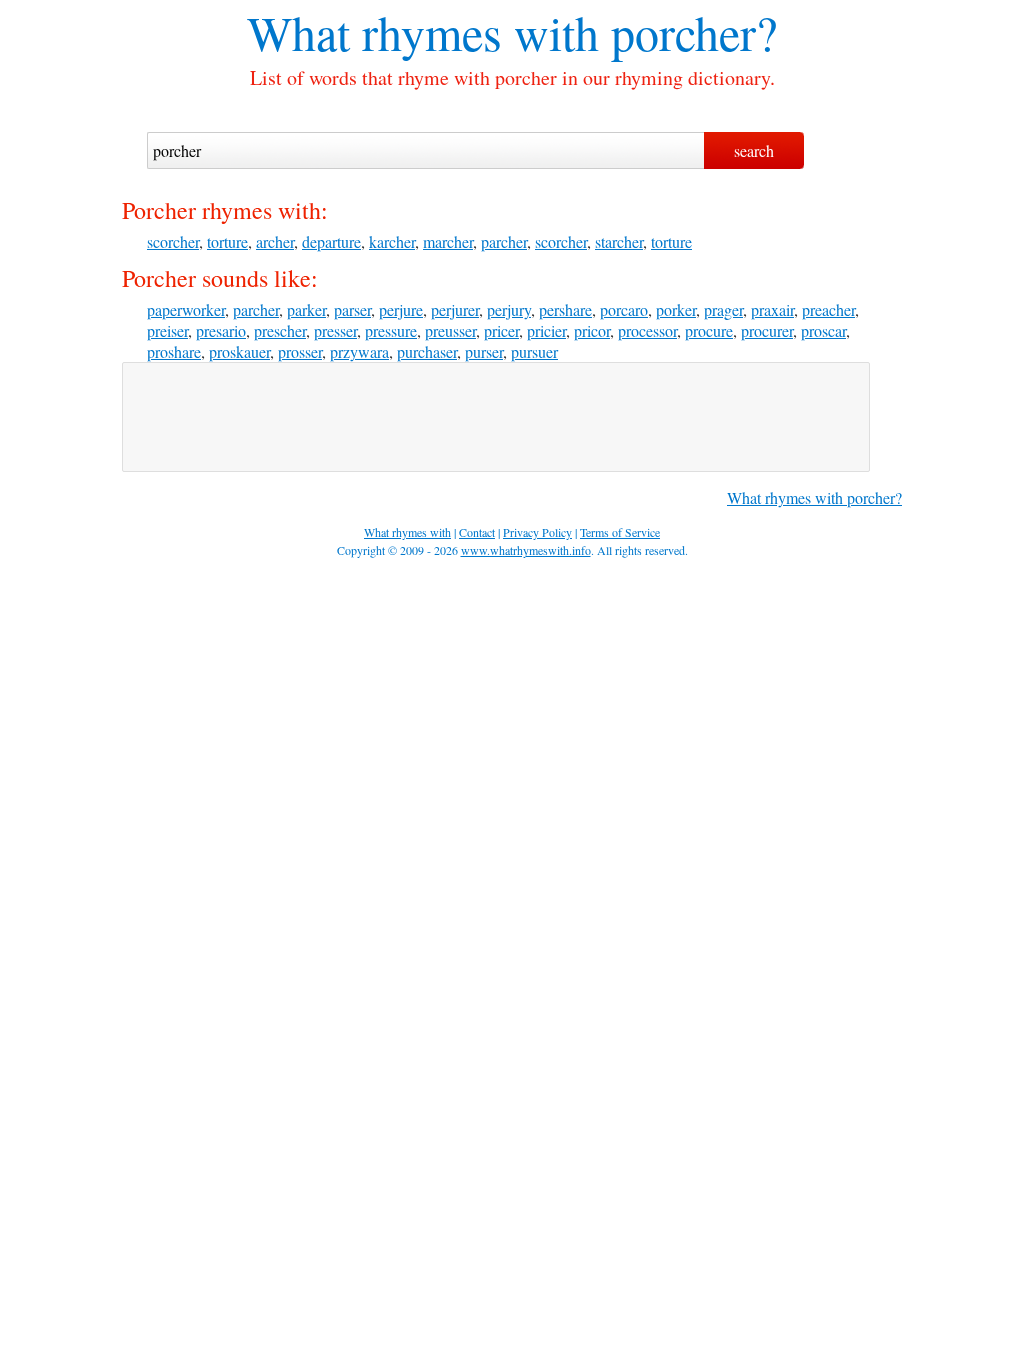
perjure (401, 309)
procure (709, 330)
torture (227, 241)
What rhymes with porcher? (814, 497)
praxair (772, 309)
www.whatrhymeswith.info (526, 550)
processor (647, 330)
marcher (448, 241)
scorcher (173, 241)
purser (484, 351)
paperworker (186, 309)
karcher (392, 241)
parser (352, 309)
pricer (501, 330)
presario (221, 330)
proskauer (239, 351)
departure (331, 241)
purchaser (427, 351)
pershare (565, 309)
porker (676, 309)
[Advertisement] (496, 417)
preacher (828, 309)
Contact (477, 532)
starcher (619, 241)
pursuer (534, 351)
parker (306, 309)
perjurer (455, 309)
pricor (592, 330)
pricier (546, 330)
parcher (504, 241)
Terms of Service (620, 532)
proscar (823, 330)
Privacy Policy (537, 532)
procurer (767, 330)
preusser (450, 330)
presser (335, 330)
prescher (280, 330)
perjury (509, 309)
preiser (167, 330)
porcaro (624, 309)
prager (723, 309)
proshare (174, 351)
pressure (391, 330)
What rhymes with (423, 32)
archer (275, 241)
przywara (359, 351)
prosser (300, 351)
